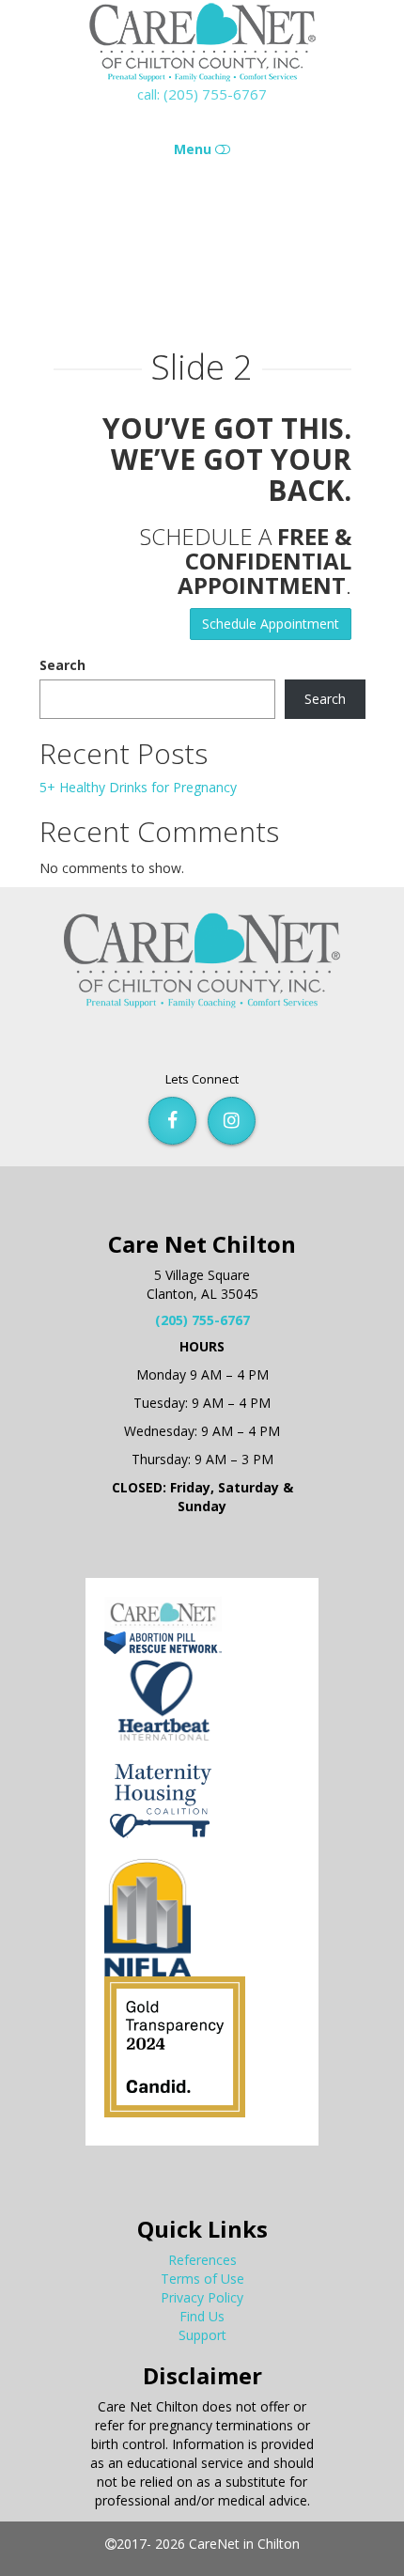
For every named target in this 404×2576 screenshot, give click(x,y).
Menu (194, 149)
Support (202, 2335)
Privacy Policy (202, 2297)
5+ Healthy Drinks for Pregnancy (138, 787)
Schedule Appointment (271, 624)
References (202, 2260)
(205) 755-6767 (202, 1320)
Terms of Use (202, 2279)
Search (62, 665)
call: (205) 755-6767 (202, 94)
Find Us (202, 2316)
